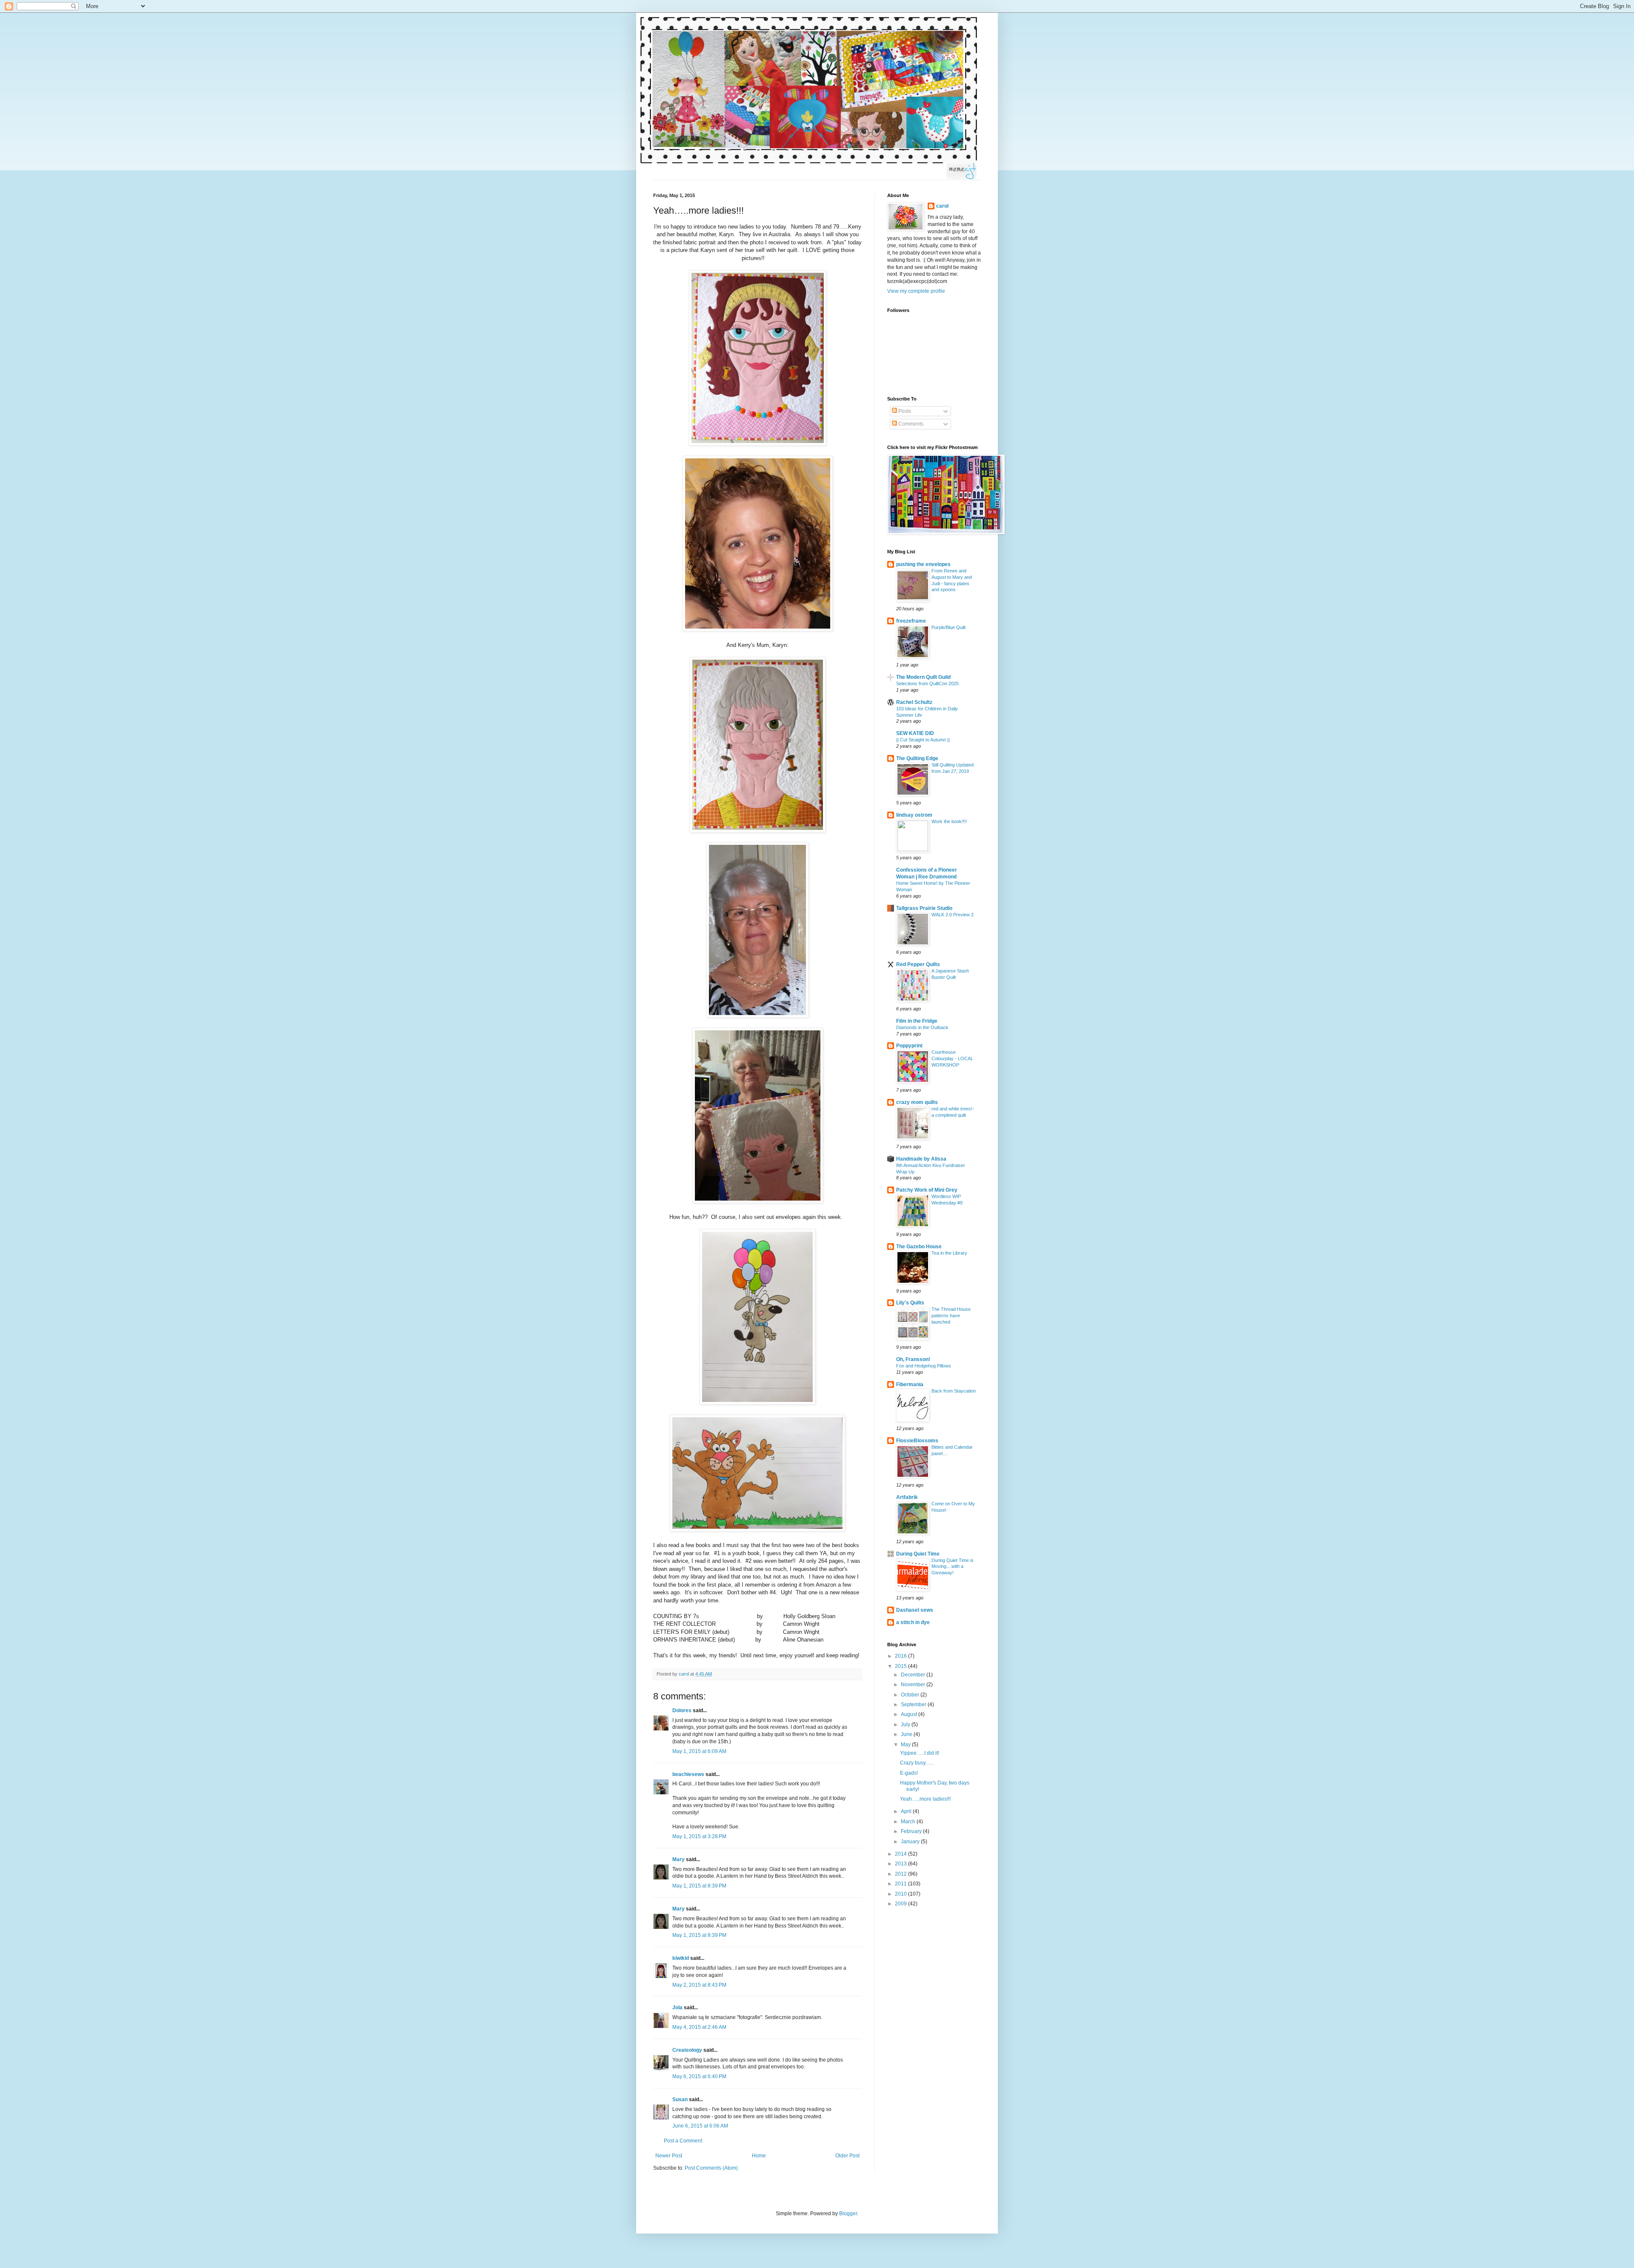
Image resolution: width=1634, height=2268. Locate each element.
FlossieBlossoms (917, 1441)
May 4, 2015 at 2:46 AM (699, 2027)
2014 (901, 1854)
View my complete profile (916, 291)
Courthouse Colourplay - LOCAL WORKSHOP (952, 1058)
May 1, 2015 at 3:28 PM (699, 1836)
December (914, 1675)
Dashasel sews (915, 1610)
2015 (901, 1666)
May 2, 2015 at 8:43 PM (699, 1985)
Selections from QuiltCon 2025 (927, 684)
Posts (904, 411)
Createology (687, 2050)
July (906, 1725)
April (907, 1811)
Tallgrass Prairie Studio (924, 908)
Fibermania (910, 1384)
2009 (901, 1904)
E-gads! (909, 1773)
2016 (901, 1656)
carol (942, 206)
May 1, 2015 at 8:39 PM (699, 1886)
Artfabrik (907, 1497)
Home (759, 2156)
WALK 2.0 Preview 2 (953, 915)
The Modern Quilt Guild (923, 677)
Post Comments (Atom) (711, 2168)
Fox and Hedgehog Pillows (924, 1366)
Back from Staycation (954, 1391)
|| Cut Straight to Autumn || (923, 740)
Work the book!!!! (949, 821)
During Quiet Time (918, 1554)
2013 (901, 1864)
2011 (901, 1884)
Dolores (682, 1710)
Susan (680, 2099)
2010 (901, 1894)
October (911, 1695)
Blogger (848, 2214)
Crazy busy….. (917, 1763)
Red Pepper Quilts (918, 964)
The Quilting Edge (917, 758)
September (914, 1705)
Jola (677, 2008)
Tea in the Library (949, 1253)
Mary (678, 1859)
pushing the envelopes (923, 564)
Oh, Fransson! (913, 1359)
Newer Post (669, 2156)
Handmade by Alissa (921, 1159)
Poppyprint (909, 1046)
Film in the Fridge (917, 1021)
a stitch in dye (913, 1622)
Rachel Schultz (914, 702)
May (906, 1745)
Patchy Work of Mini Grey (927, 1190)
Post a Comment (683, 2141)
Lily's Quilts (910, 1303)
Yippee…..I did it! (920, 1753)
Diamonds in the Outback (922, 1027)
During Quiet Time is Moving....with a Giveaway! (953, 1567)
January (911, 1842)
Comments (910, 424)
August (910, 1714)
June (907, 1734)
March (909, 1822)
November (914, 1685)
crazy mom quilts (917, 1102)
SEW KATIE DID (915, 733)
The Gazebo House (919, 1247)
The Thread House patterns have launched (951, 1316)
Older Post (847, 2156)
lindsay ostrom (914, 815)
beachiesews (688, 1774)
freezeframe (911, 621)
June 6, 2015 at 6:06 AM (700, 2126)
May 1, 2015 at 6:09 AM (699, 1751)
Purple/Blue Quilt (948, 627)
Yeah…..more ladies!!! (925, 1799)
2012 (901, 1874)
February (912, 1831)
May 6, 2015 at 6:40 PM (699, 2076)
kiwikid (681, 1958)
